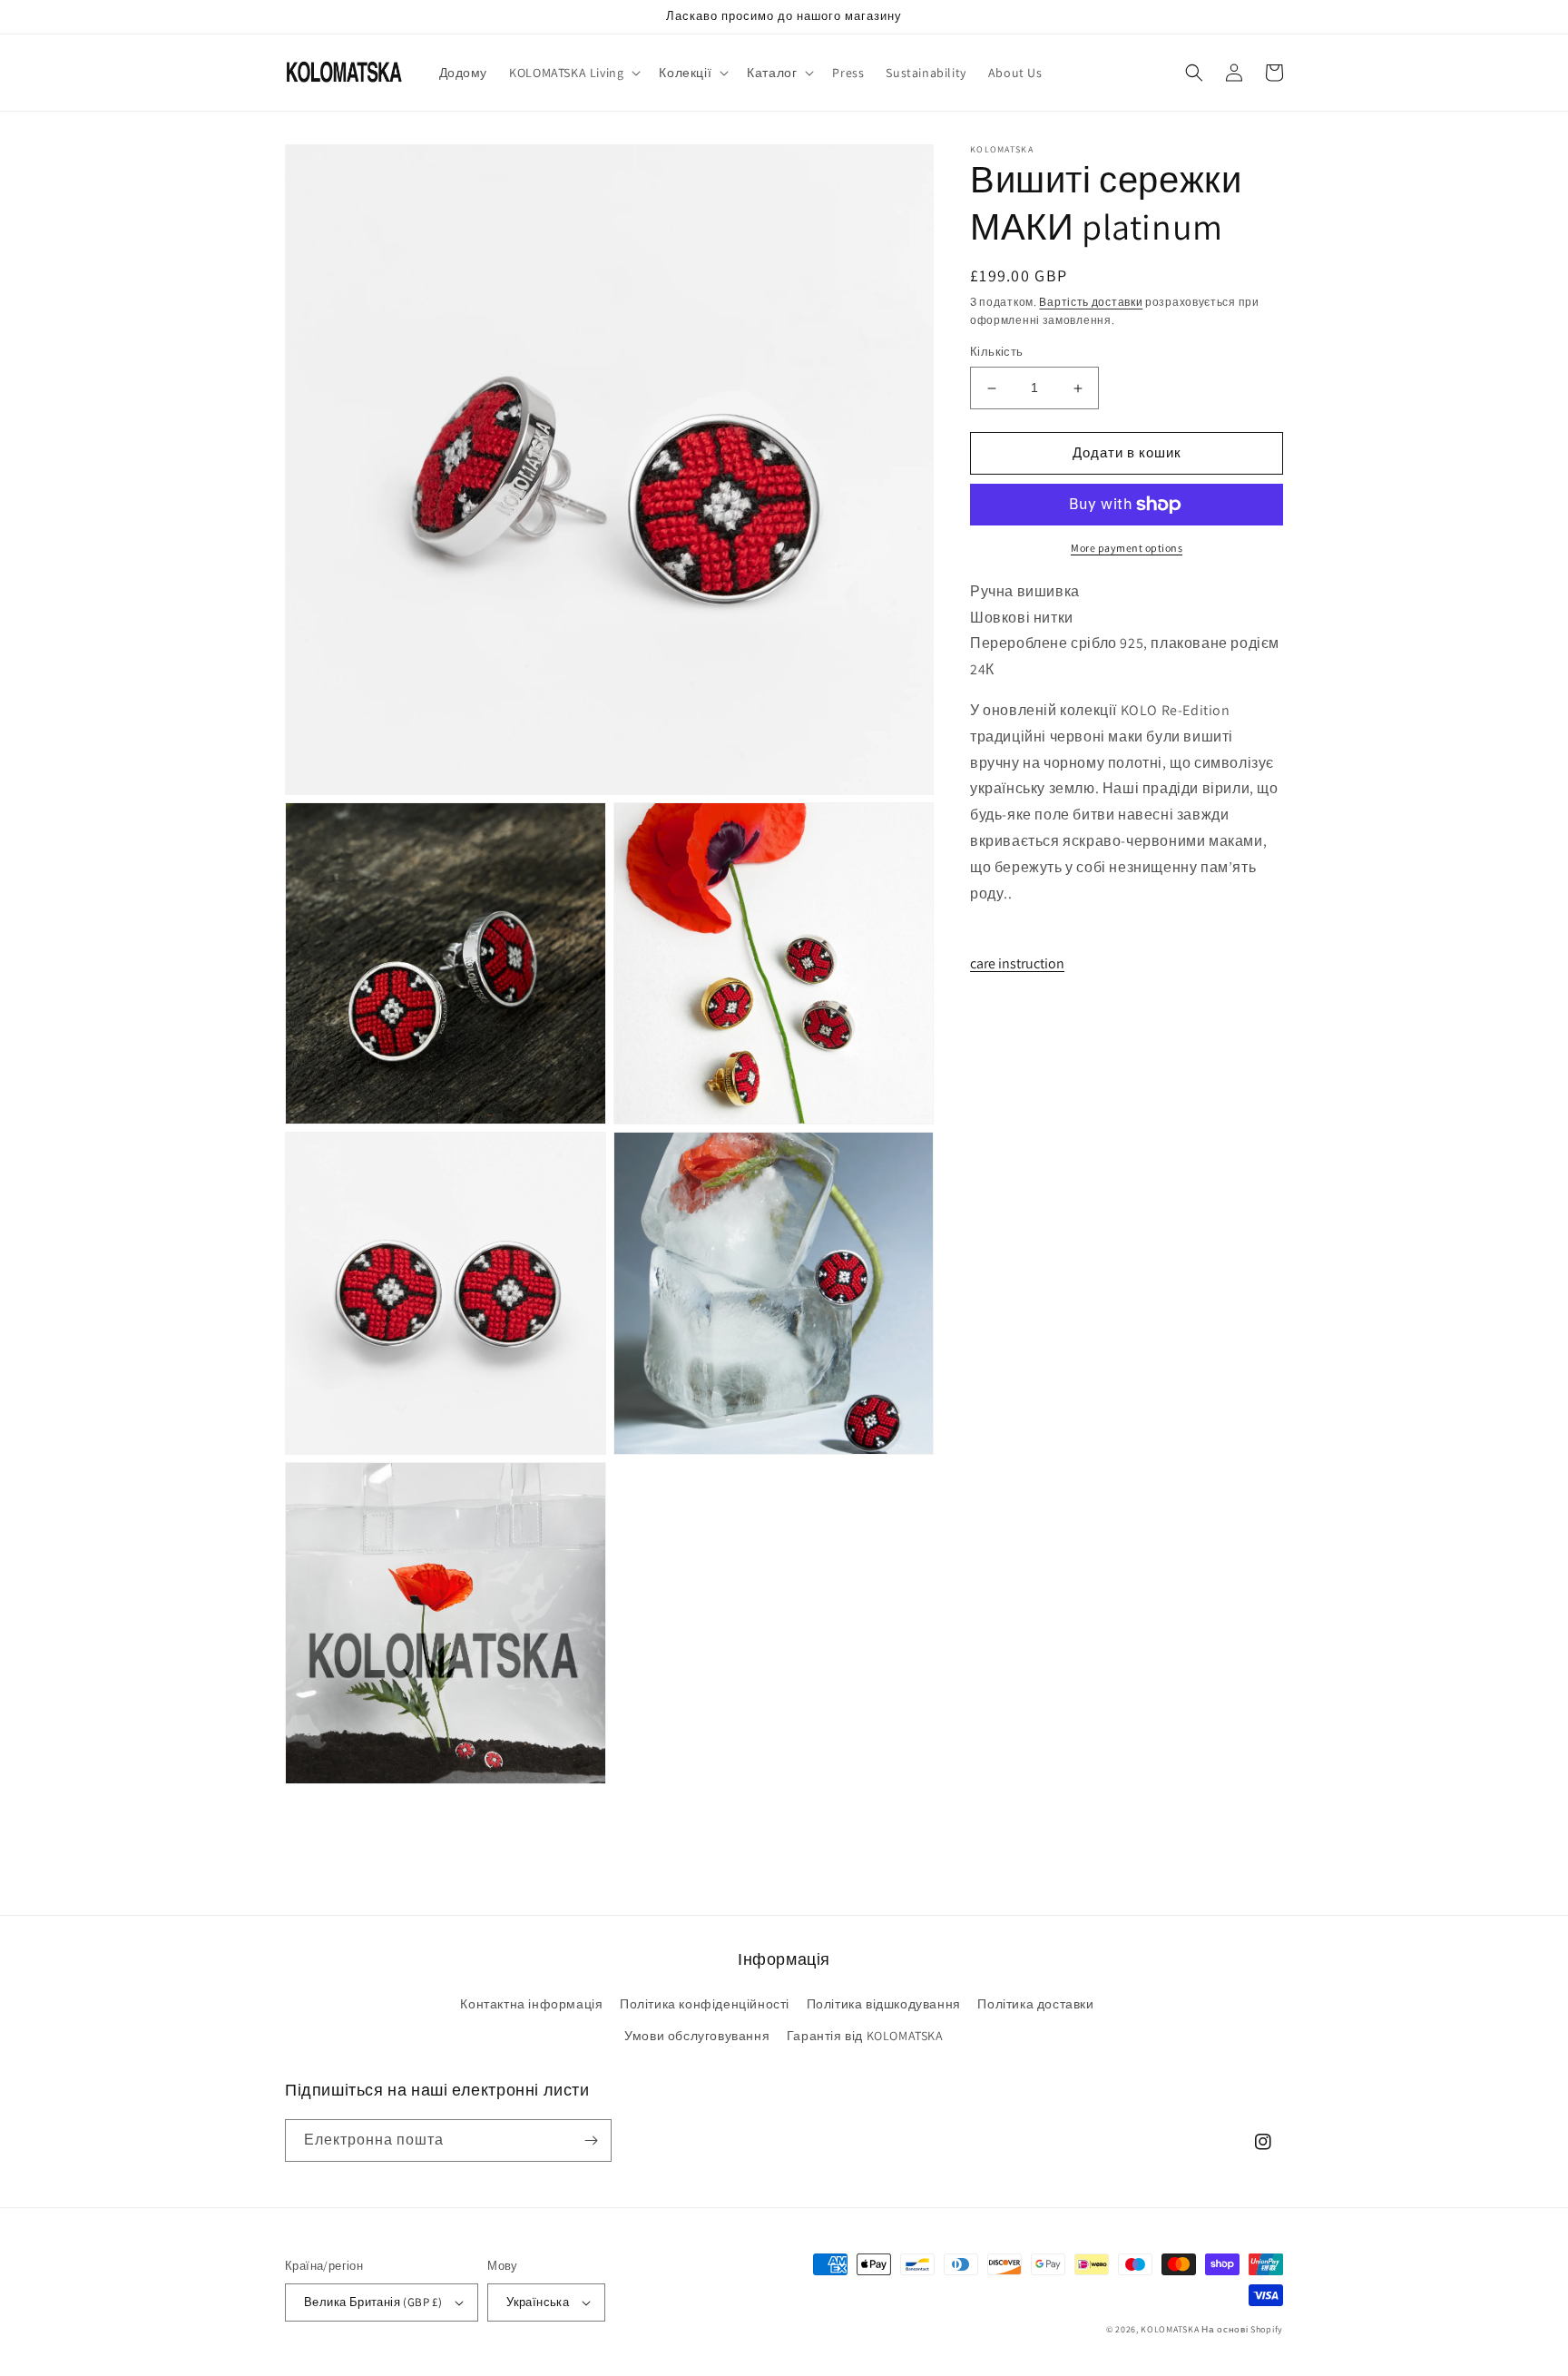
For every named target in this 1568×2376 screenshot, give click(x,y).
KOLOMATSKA (1170, 2329)
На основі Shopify (1242, 2329)
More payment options (1127, 548)
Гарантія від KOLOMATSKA (865, 2036)
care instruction (1017, 963)
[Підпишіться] (591, 2140)
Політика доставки (1035, 2004)
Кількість (997, 353)
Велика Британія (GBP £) (373, 2302)
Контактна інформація (531, 2004)
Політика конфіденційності (705, 2004)
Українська (538, 2302)
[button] (573, 73)
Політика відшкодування (884, 2004)
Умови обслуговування (697, 2036)
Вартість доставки (1091, 302)
